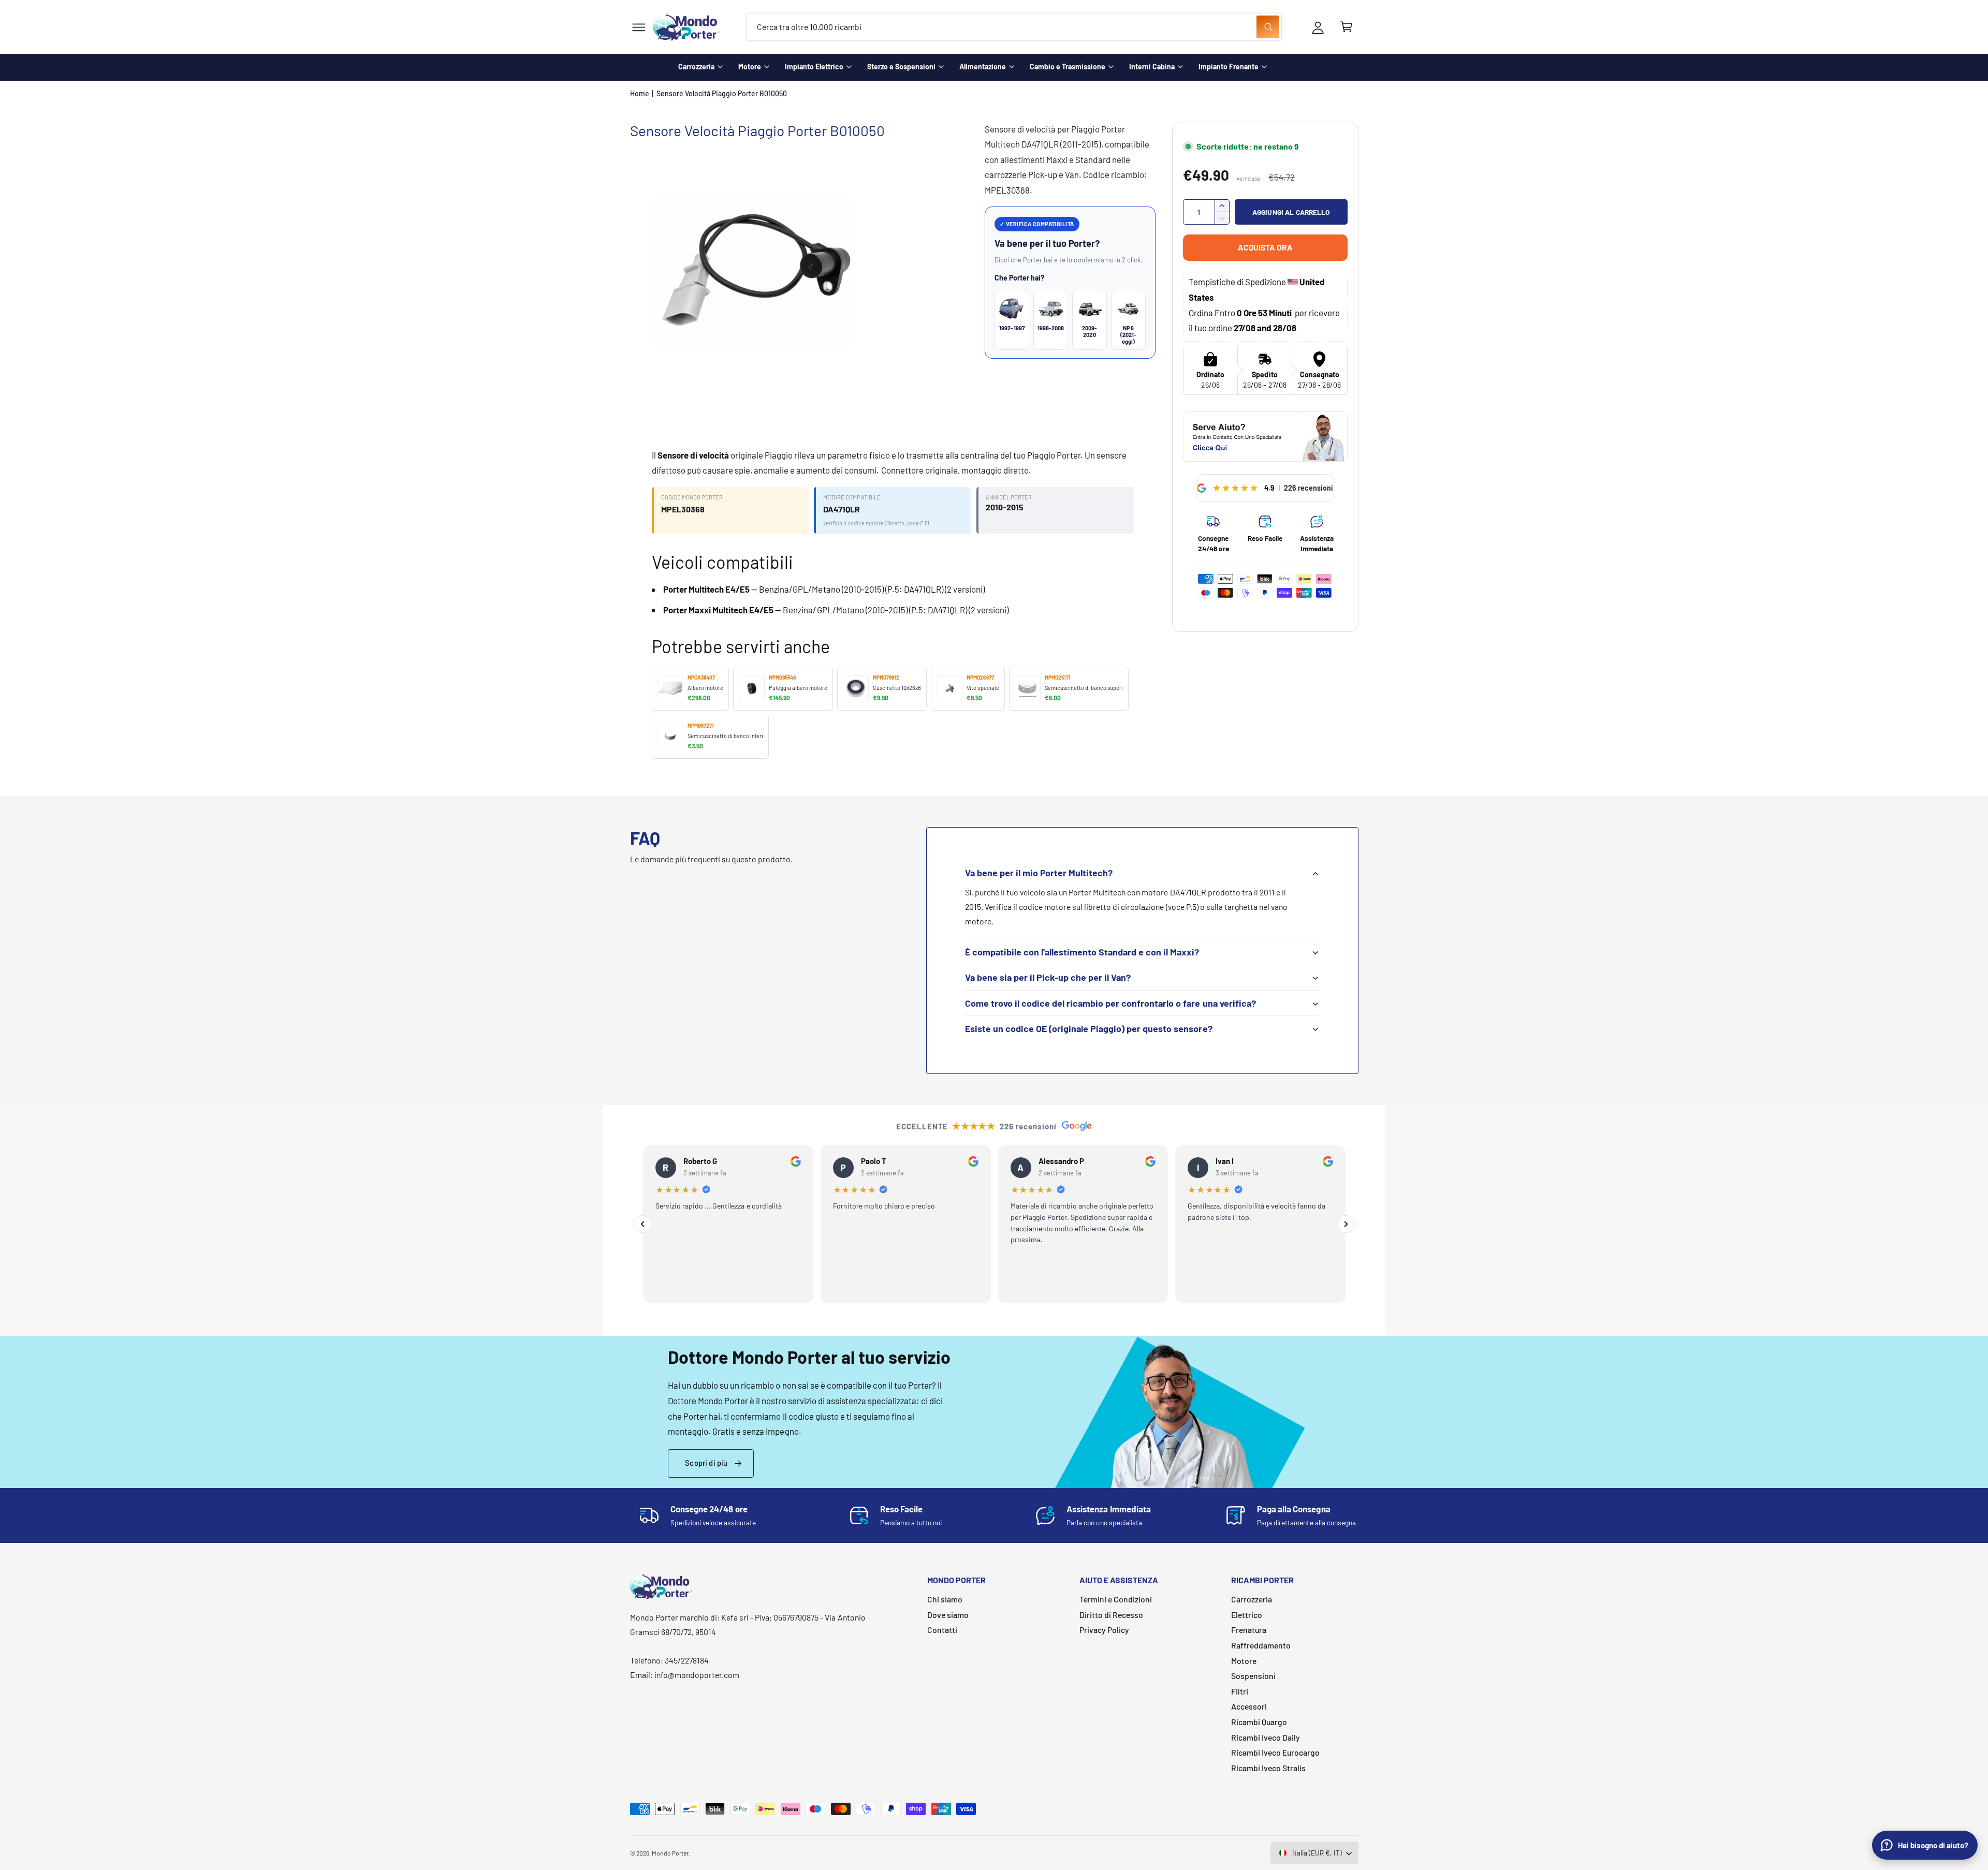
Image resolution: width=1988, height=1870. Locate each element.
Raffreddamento (1261, 1645)
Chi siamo (945, 1599)
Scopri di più (706, 1463)
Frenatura (1249, 1630)
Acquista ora (1265, 247)
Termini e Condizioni (1116, 1599)
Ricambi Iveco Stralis (1268, 1768)
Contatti (942, 1630)
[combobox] (1014, 27)
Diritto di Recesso (1111, 1615)
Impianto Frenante (1229, 67)
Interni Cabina (1152, 67)
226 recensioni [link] (1309, 488)
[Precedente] (642, 1224)
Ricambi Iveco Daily (1266, 1737)
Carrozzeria (696, 67)
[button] (639, 27)
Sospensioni (1253, 1676)
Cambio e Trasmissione (1068, 67)
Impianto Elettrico (814, 67)
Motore (750, 67)
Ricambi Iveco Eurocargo (1275, 1752)
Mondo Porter (670, 1853)
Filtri (1240, 1691)
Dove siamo (948, 1615)
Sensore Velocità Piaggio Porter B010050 (722, 93)
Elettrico (1247, 1615)
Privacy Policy (1104, 1630)
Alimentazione (983, 67)
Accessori (1249, 1706)
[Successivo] (1346, 1224)
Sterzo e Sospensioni (901, 67)
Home (640, 93)
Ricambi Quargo (1259, 1722)
